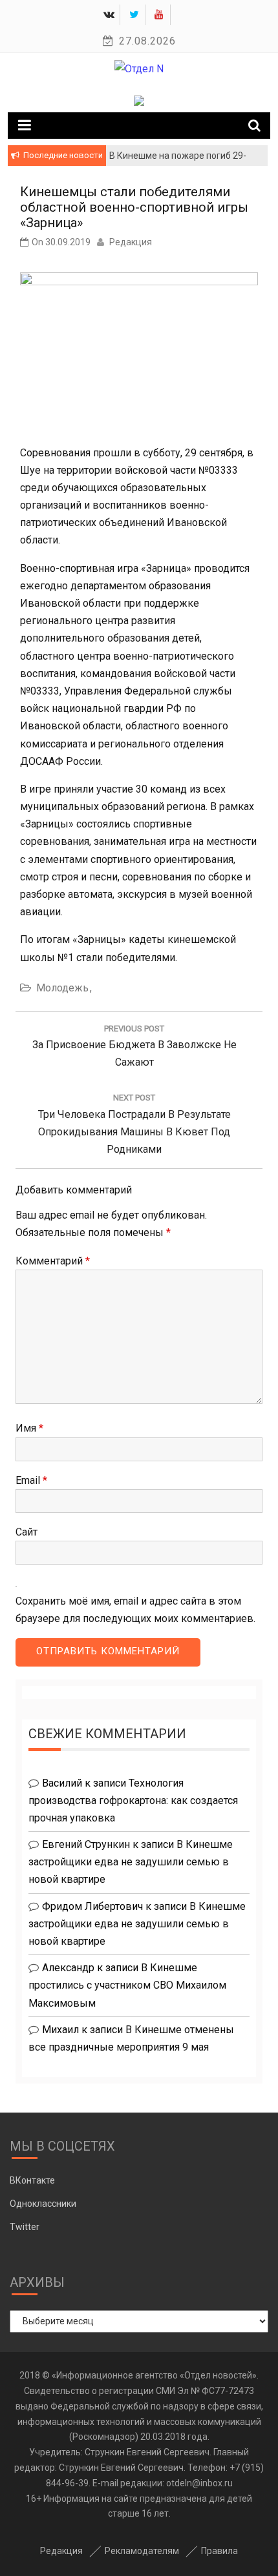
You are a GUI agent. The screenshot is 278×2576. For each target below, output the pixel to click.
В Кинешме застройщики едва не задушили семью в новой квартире (131, 1862)
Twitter (25, 2227)
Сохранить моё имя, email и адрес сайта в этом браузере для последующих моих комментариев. (135, 1610)
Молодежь (62, 988)
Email (31, 1480)
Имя (29, 1428)
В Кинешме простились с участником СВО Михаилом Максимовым (127, 1985)
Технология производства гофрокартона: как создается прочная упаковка (133, 1800)
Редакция (131, 242)
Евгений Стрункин (86, 1844)
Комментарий (53, 1261)
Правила (219, 2551)
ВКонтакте (32, 2180)
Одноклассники (43, 2204)
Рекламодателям (142, 2551)
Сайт (27, 1532)
